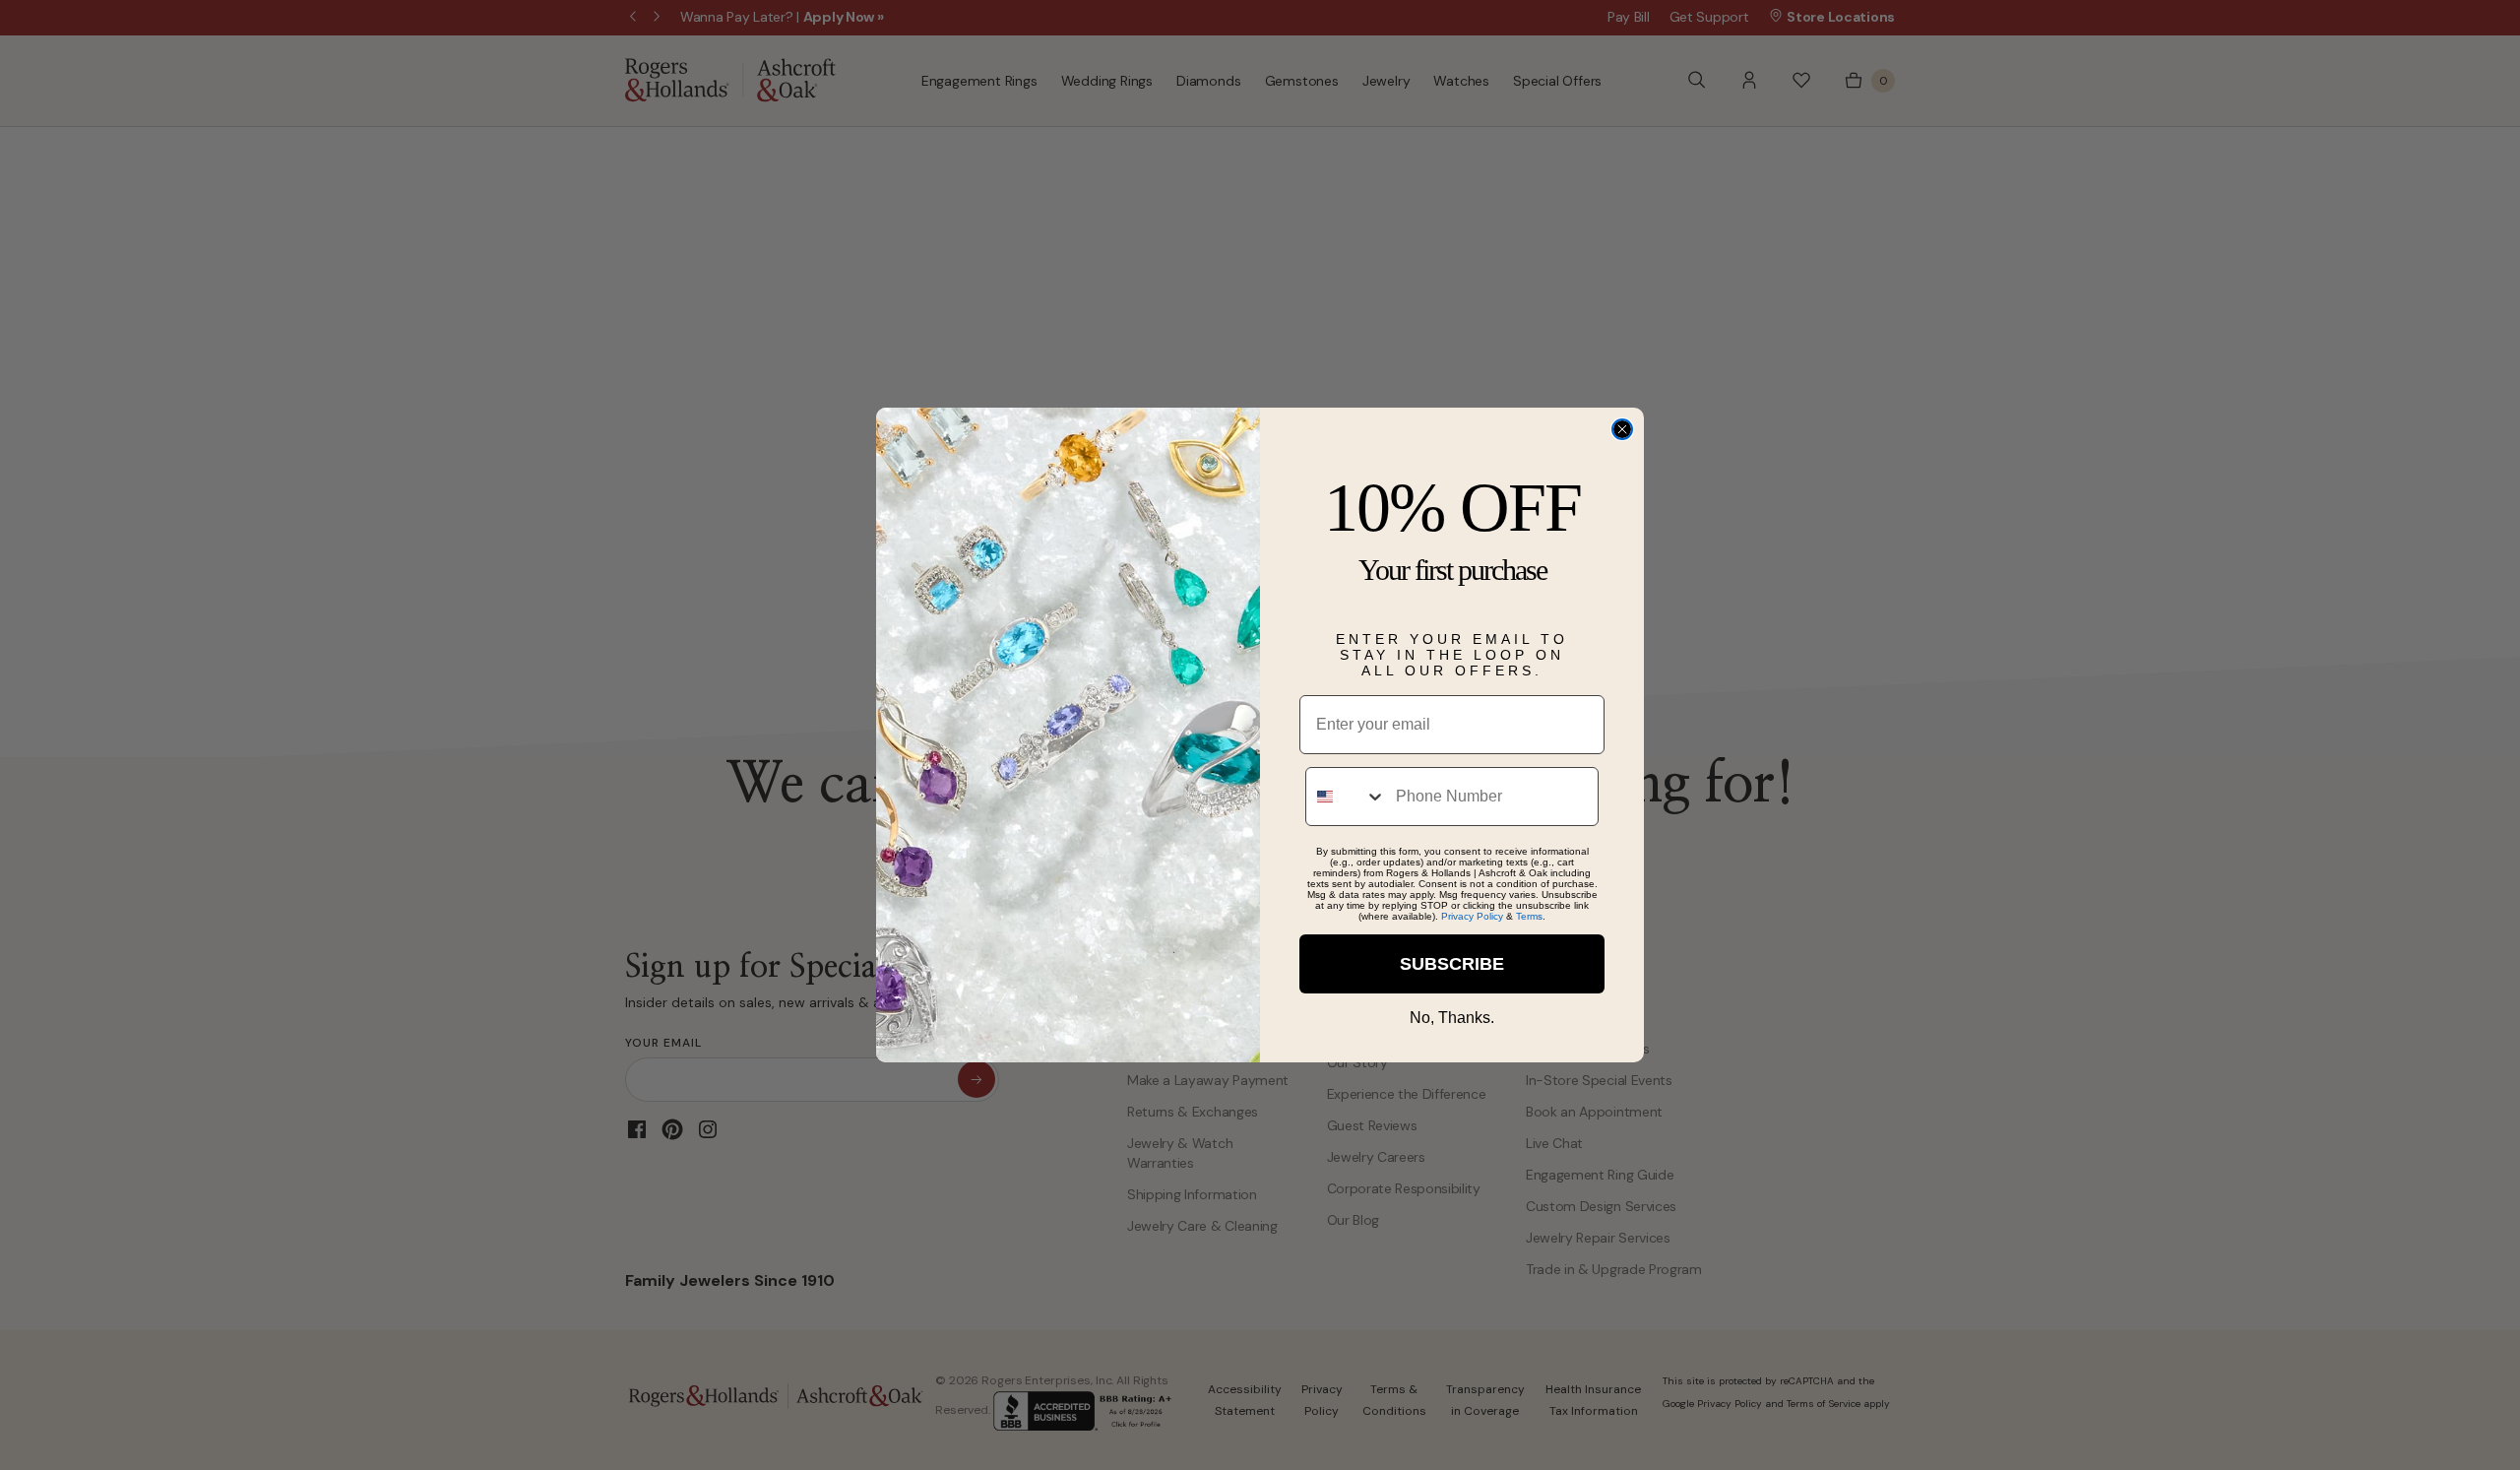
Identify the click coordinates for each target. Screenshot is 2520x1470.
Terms (1529, 916)
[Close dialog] (1622, 429)
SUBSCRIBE (1452, 964)
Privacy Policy (1472, 916)
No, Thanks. (1452, 1018)
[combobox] (1346, 797)
